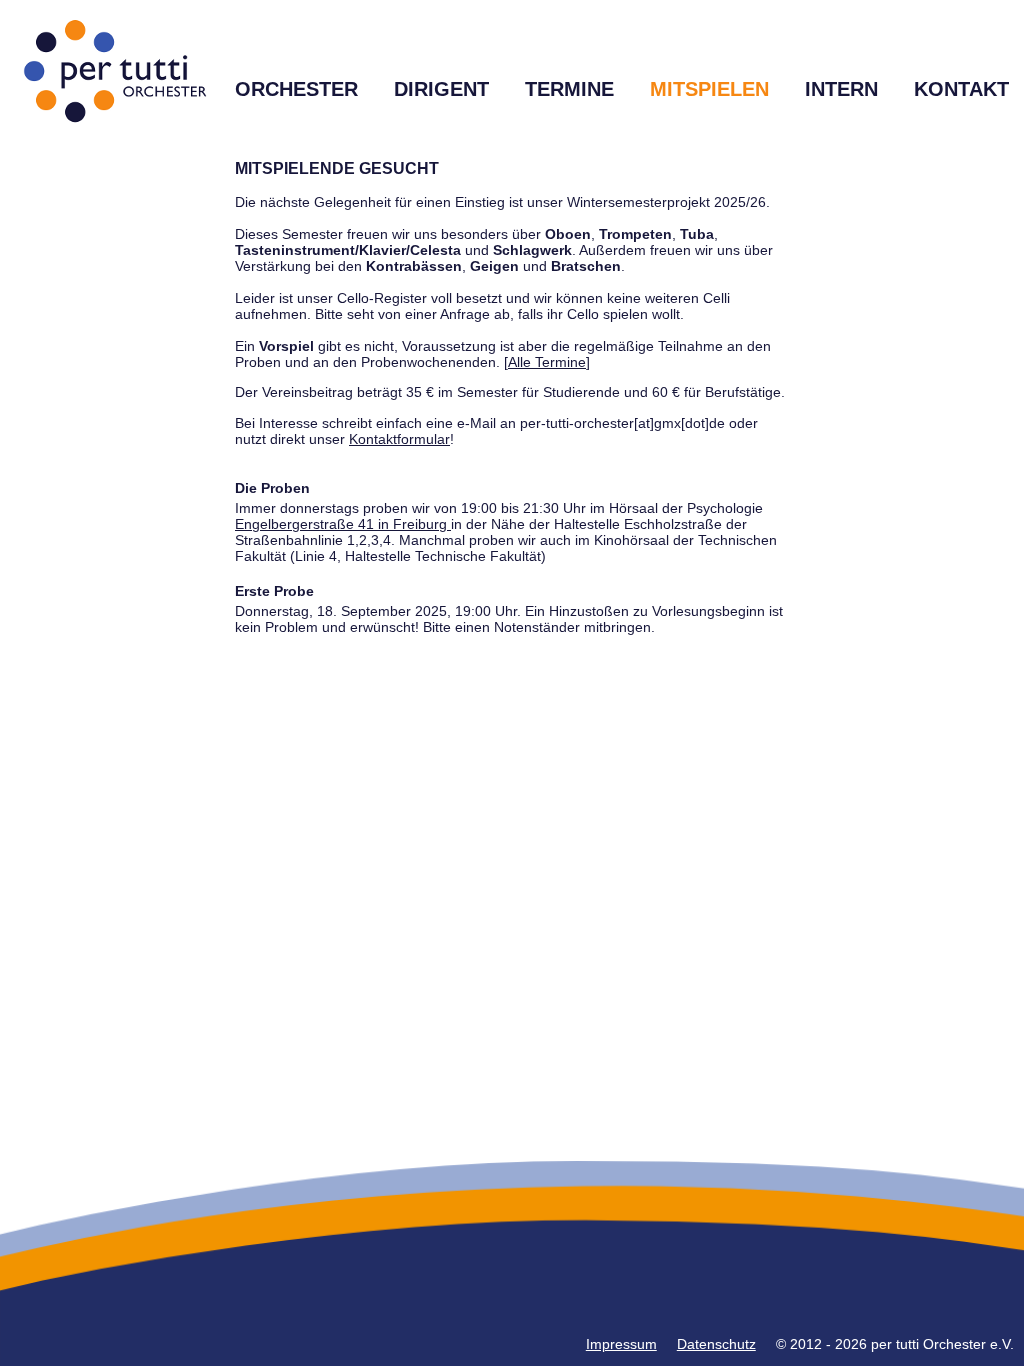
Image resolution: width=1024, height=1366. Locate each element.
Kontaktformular (399, 439)
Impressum (621, 1344)
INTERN (841, 89)
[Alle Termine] (547, 362)
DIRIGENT (441, 89)
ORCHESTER (296, 89)
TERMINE (569, 89)
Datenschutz (716, 1344)
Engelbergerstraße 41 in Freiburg (343, 524)
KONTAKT (961, 89)
